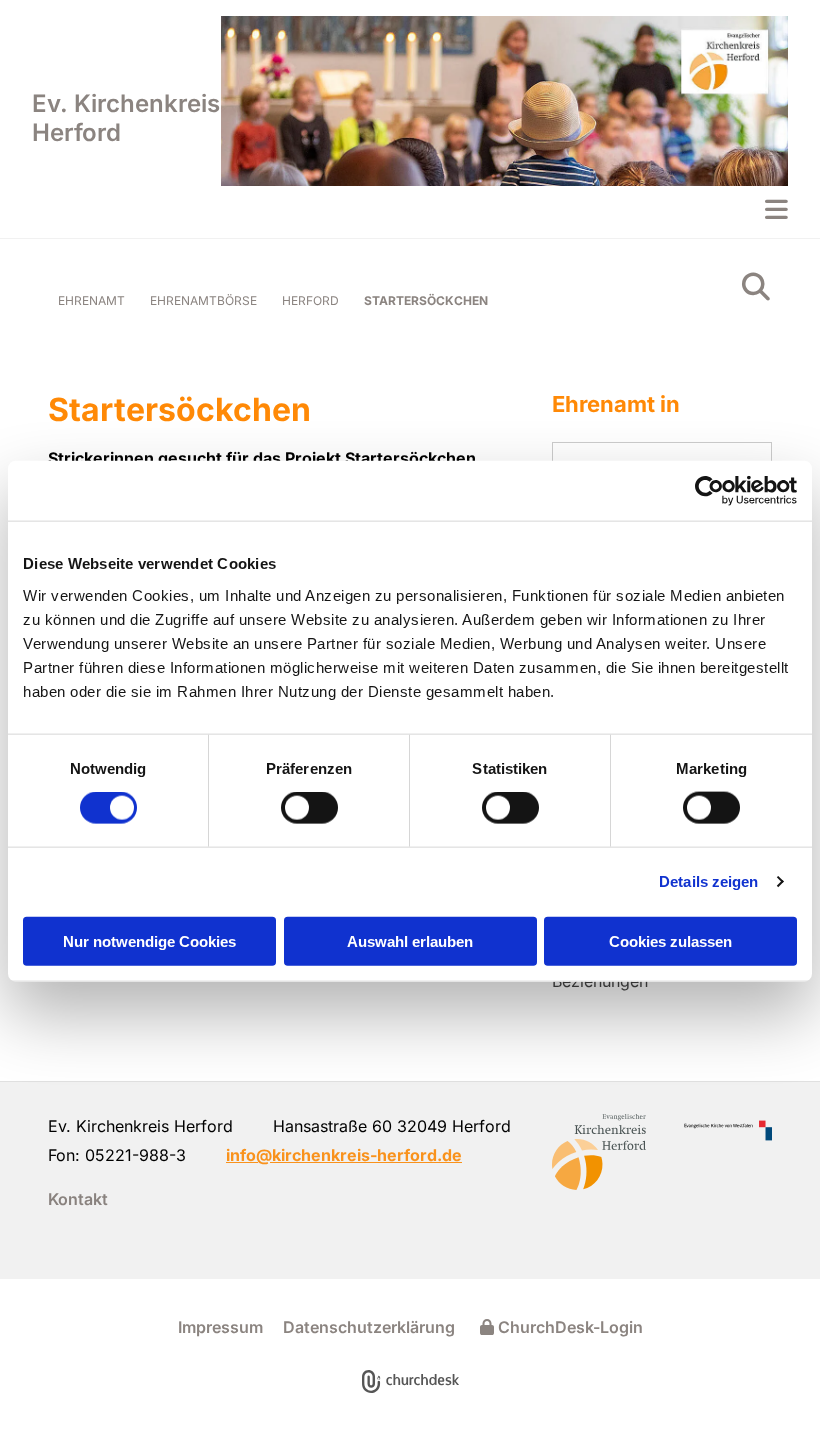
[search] (756, 287)
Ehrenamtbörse (203, 300)
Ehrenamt (91, 300)
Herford (310, 300)
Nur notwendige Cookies (149, 940)
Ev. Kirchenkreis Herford (126, 118)
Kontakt (78, 1199)
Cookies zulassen (670, 940)
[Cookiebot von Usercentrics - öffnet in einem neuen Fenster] (709, 491)
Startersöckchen (426, 300)
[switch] (309, 808)
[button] (504, 209)
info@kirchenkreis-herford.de (344, 1155)
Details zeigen (708, 881)
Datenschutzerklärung (369, 1327)
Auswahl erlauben (410, 940)
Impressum (220, 1327)
